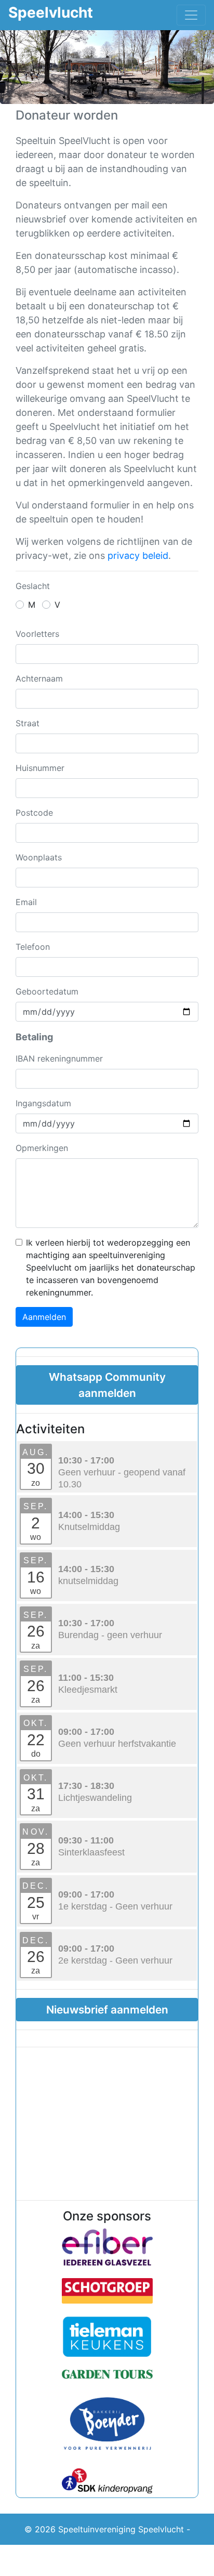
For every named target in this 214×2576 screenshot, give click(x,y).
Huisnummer (40, 768)
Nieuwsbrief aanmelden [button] (107, 2010)
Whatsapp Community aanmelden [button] (107, 1385)
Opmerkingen (42, 1148)
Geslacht (33, 586)
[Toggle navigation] (191, 15)
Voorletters (37, 634)
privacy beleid (138, 555)
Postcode (34, 813)
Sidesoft (135, 2560)
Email (26, 902)
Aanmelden (44, 1317)
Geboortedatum (47, 991)
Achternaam (39, 678)
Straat (28, 723)
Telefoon (33, 947)
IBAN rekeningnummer (59, 1058)
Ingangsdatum (43, 1103)
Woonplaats (39, 857)
